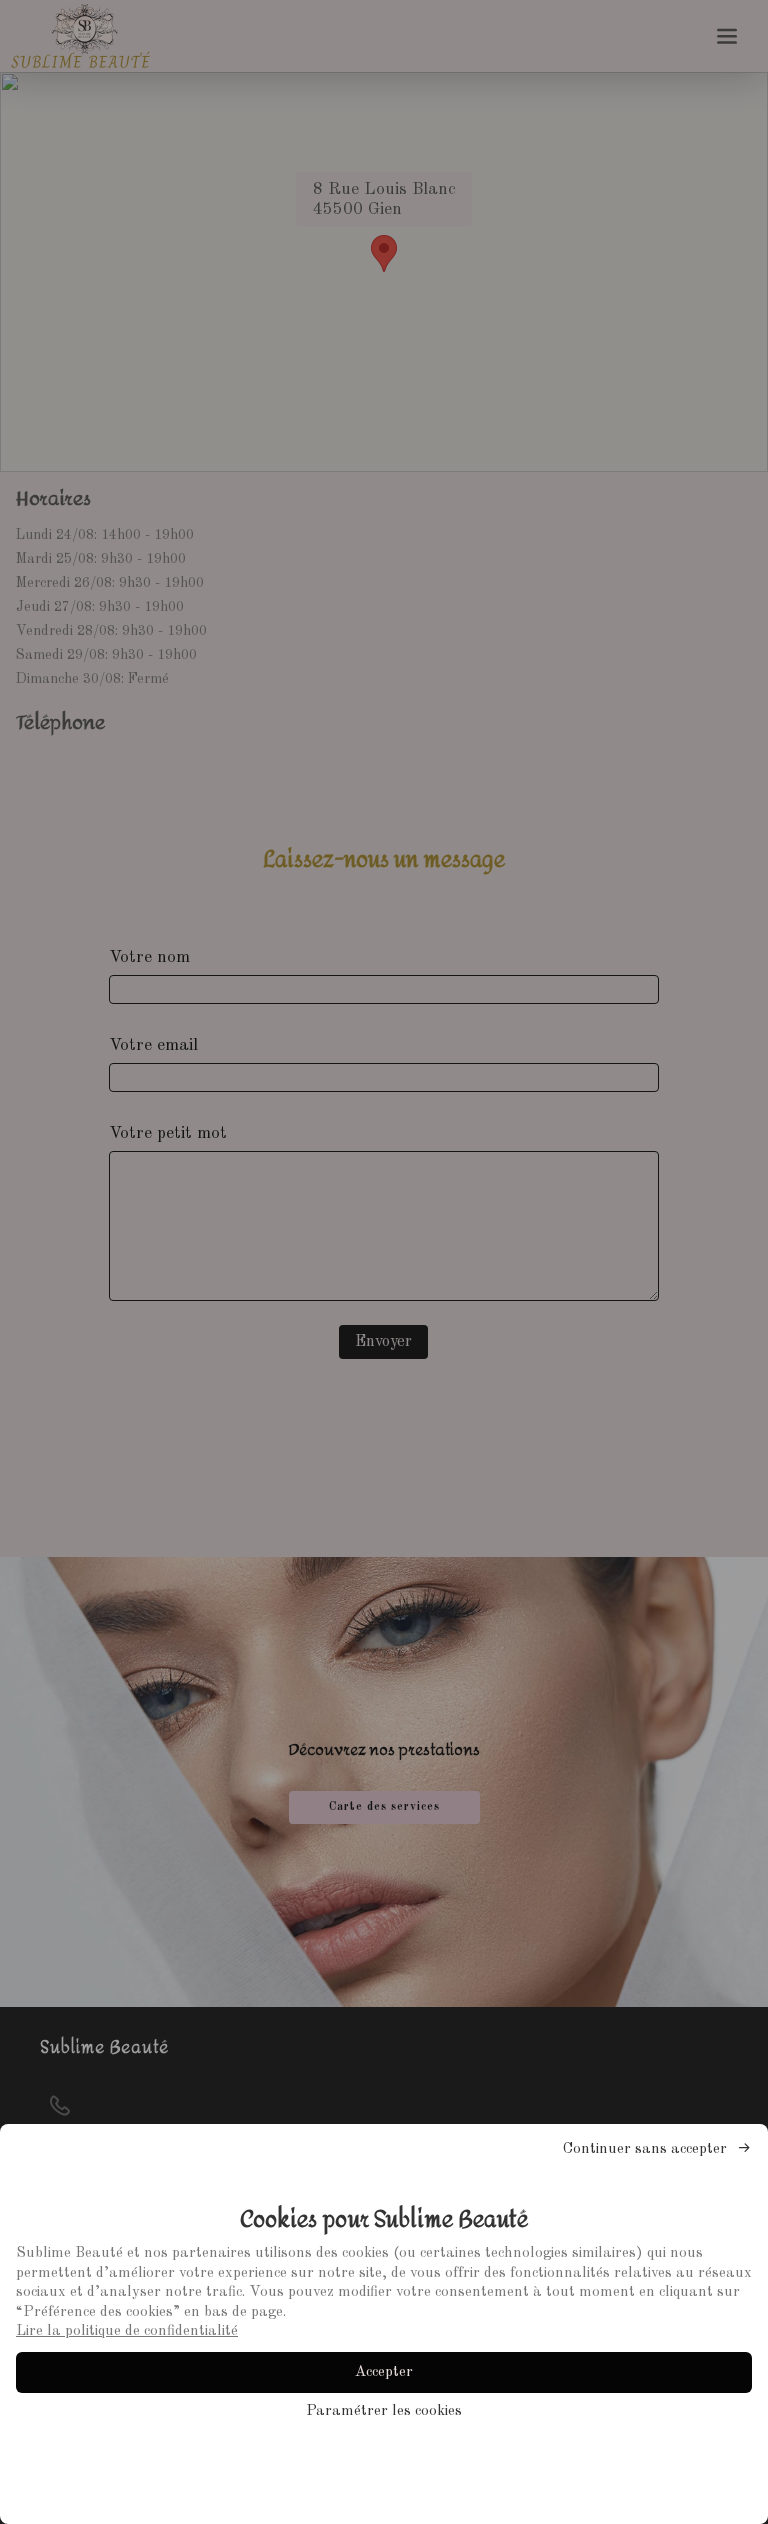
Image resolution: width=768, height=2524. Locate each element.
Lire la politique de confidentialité (127, 2331)
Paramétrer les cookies (384, 2411)
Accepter (384, 2372)
